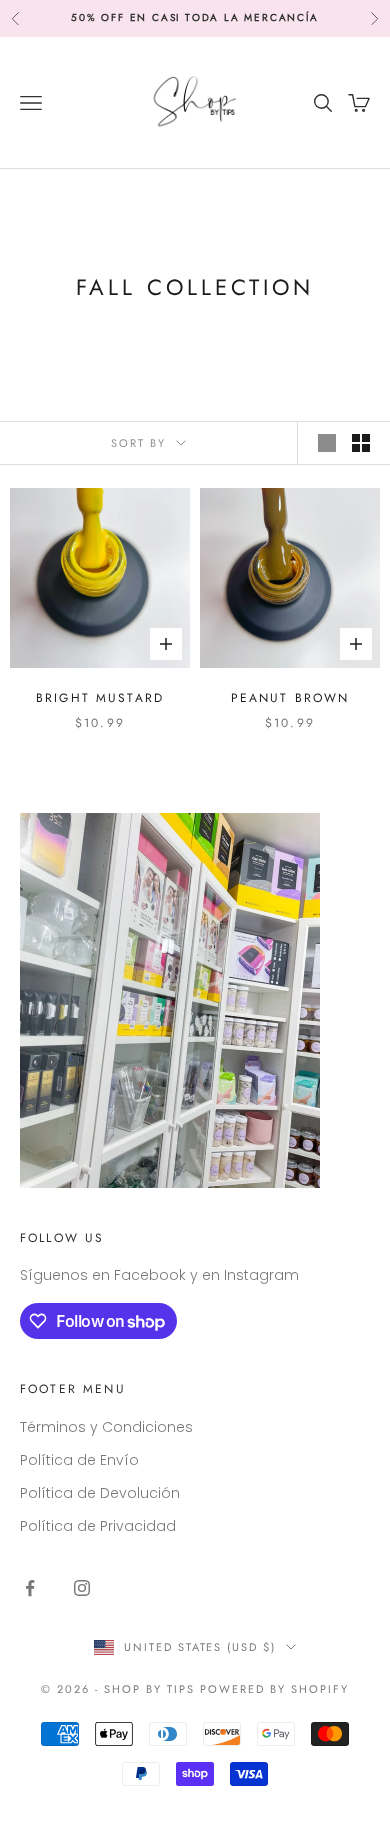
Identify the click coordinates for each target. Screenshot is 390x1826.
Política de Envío (79, 1460)
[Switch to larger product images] (327, 443)
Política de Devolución (100, 1493)
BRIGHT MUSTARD (100, 698)
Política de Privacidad (98, 1526)
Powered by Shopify (274, 1689)
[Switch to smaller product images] (361, 443)
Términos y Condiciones (106, 1427)
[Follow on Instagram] (82, 1588)
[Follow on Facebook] (30, 1588)
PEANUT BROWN (290, 698)
